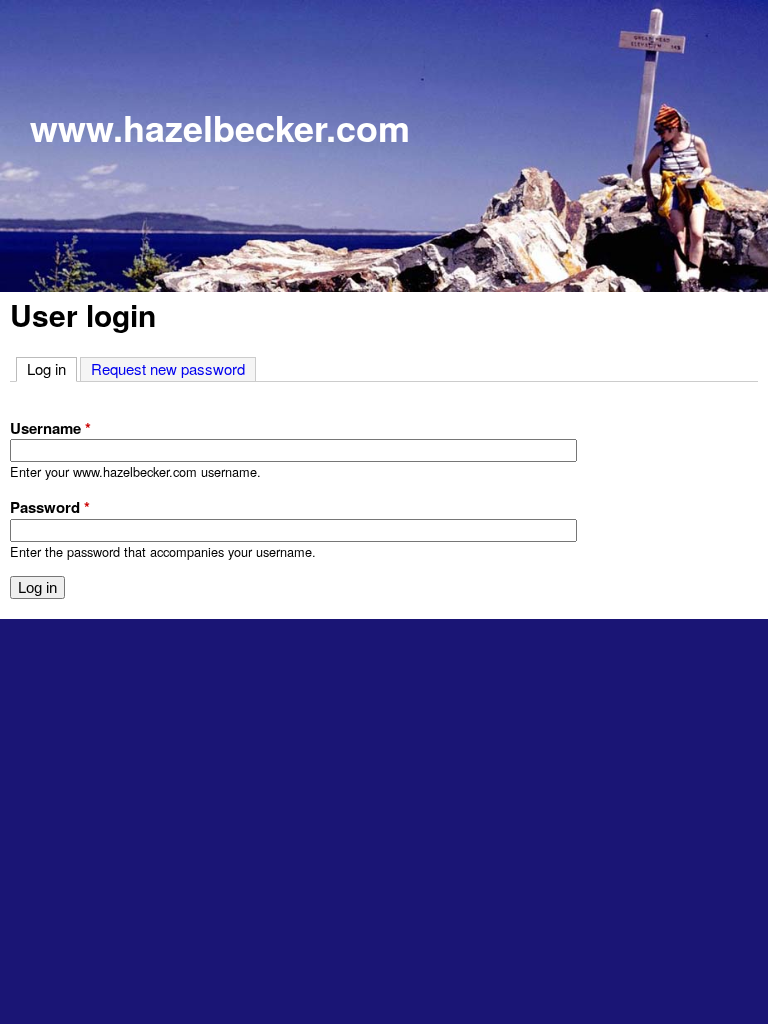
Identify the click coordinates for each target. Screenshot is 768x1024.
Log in (52, 368)
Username (50, 428)
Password (50, 507)
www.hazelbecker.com (220, 127)
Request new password (168, 368)
